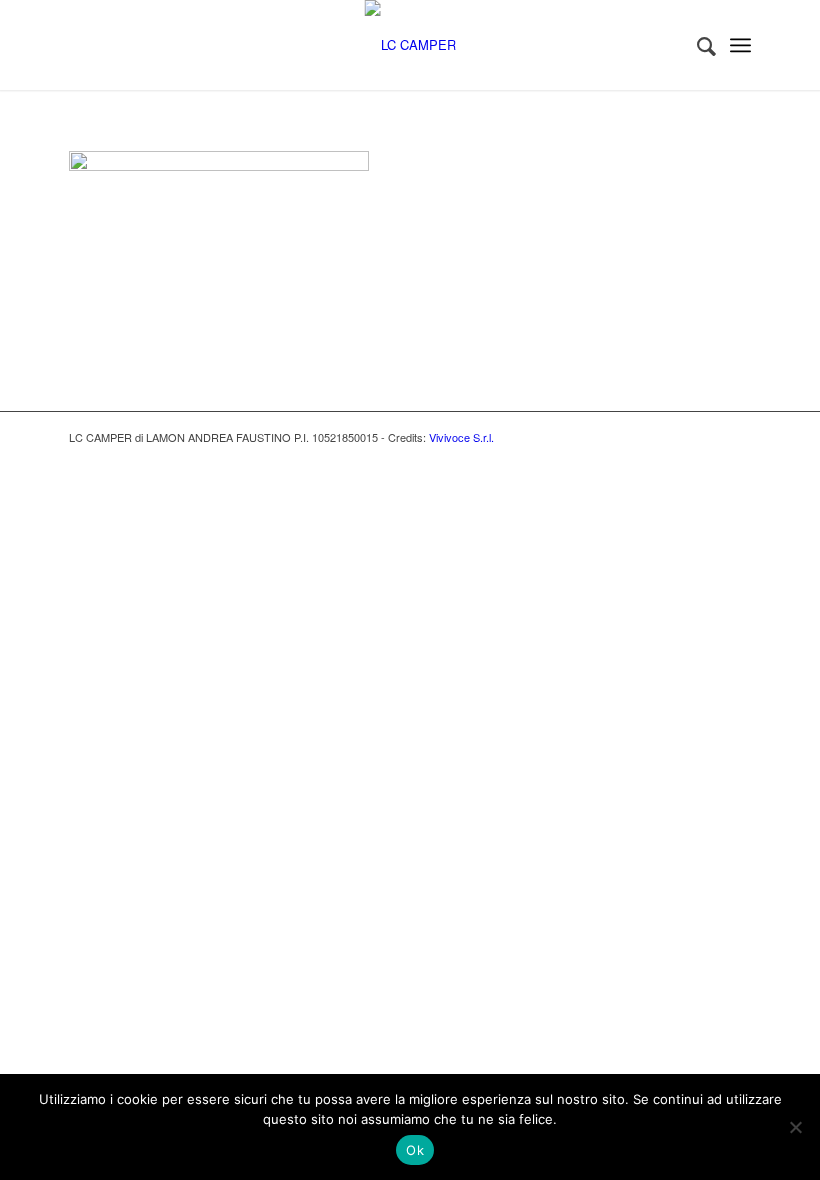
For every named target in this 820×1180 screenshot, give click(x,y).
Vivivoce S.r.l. (461, 437)
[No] (795, 1127)
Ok (415, 1150)
